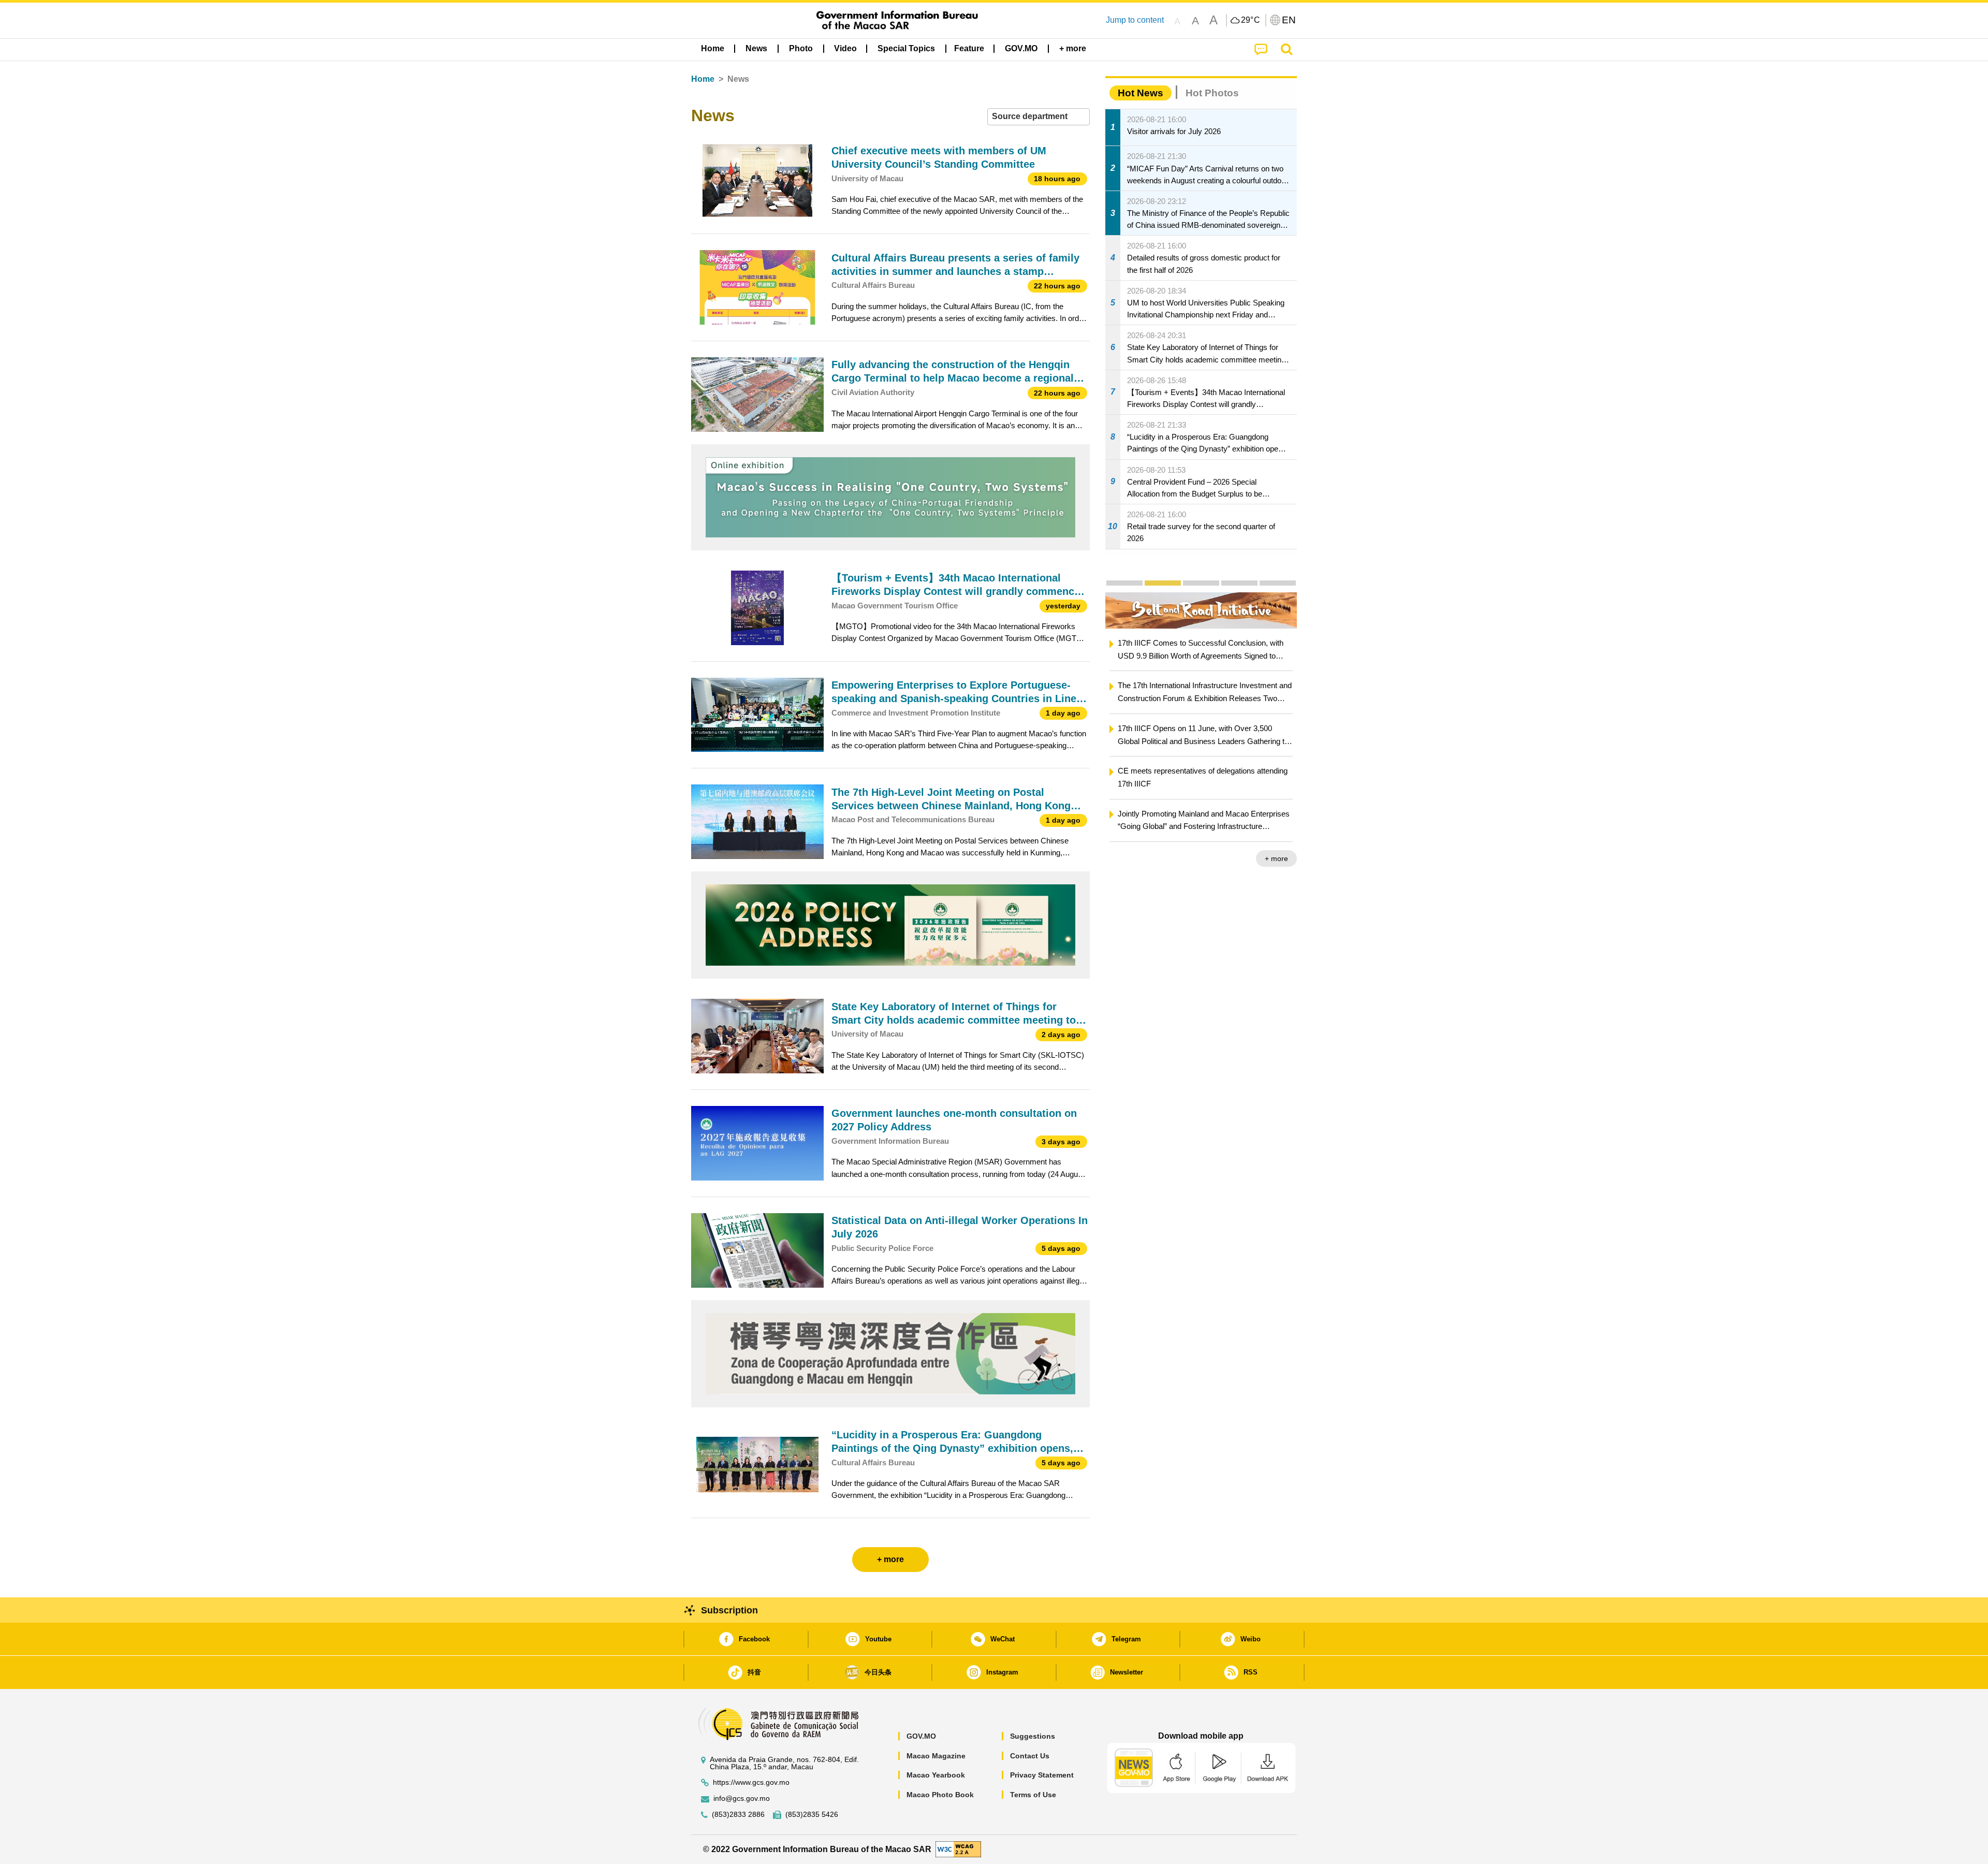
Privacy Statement (1042, 1775)
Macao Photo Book (940, 1795)
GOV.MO (921, 1736)
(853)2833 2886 (738, 1815)
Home (703, 79)
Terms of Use (1033, 1795)
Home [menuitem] (713, 48)
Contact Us (1030, 1756)
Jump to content (1135, 20)
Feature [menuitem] (969, 48)
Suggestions (1033, 1736)
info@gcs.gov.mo (742, 1799)
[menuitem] (756, 49)
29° (1251, 20)
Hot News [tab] (1141, 93)
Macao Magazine (936, 1756)
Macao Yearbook (936, 1775)
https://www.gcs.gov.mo (751, 1782)
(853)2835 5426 (812, 1815)
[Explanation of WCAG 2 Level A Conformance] (958, 1849)
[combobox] (1039, 117)
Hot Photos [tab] (1212, 93)
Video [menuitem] (845, 48)
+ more (1276, 858)
